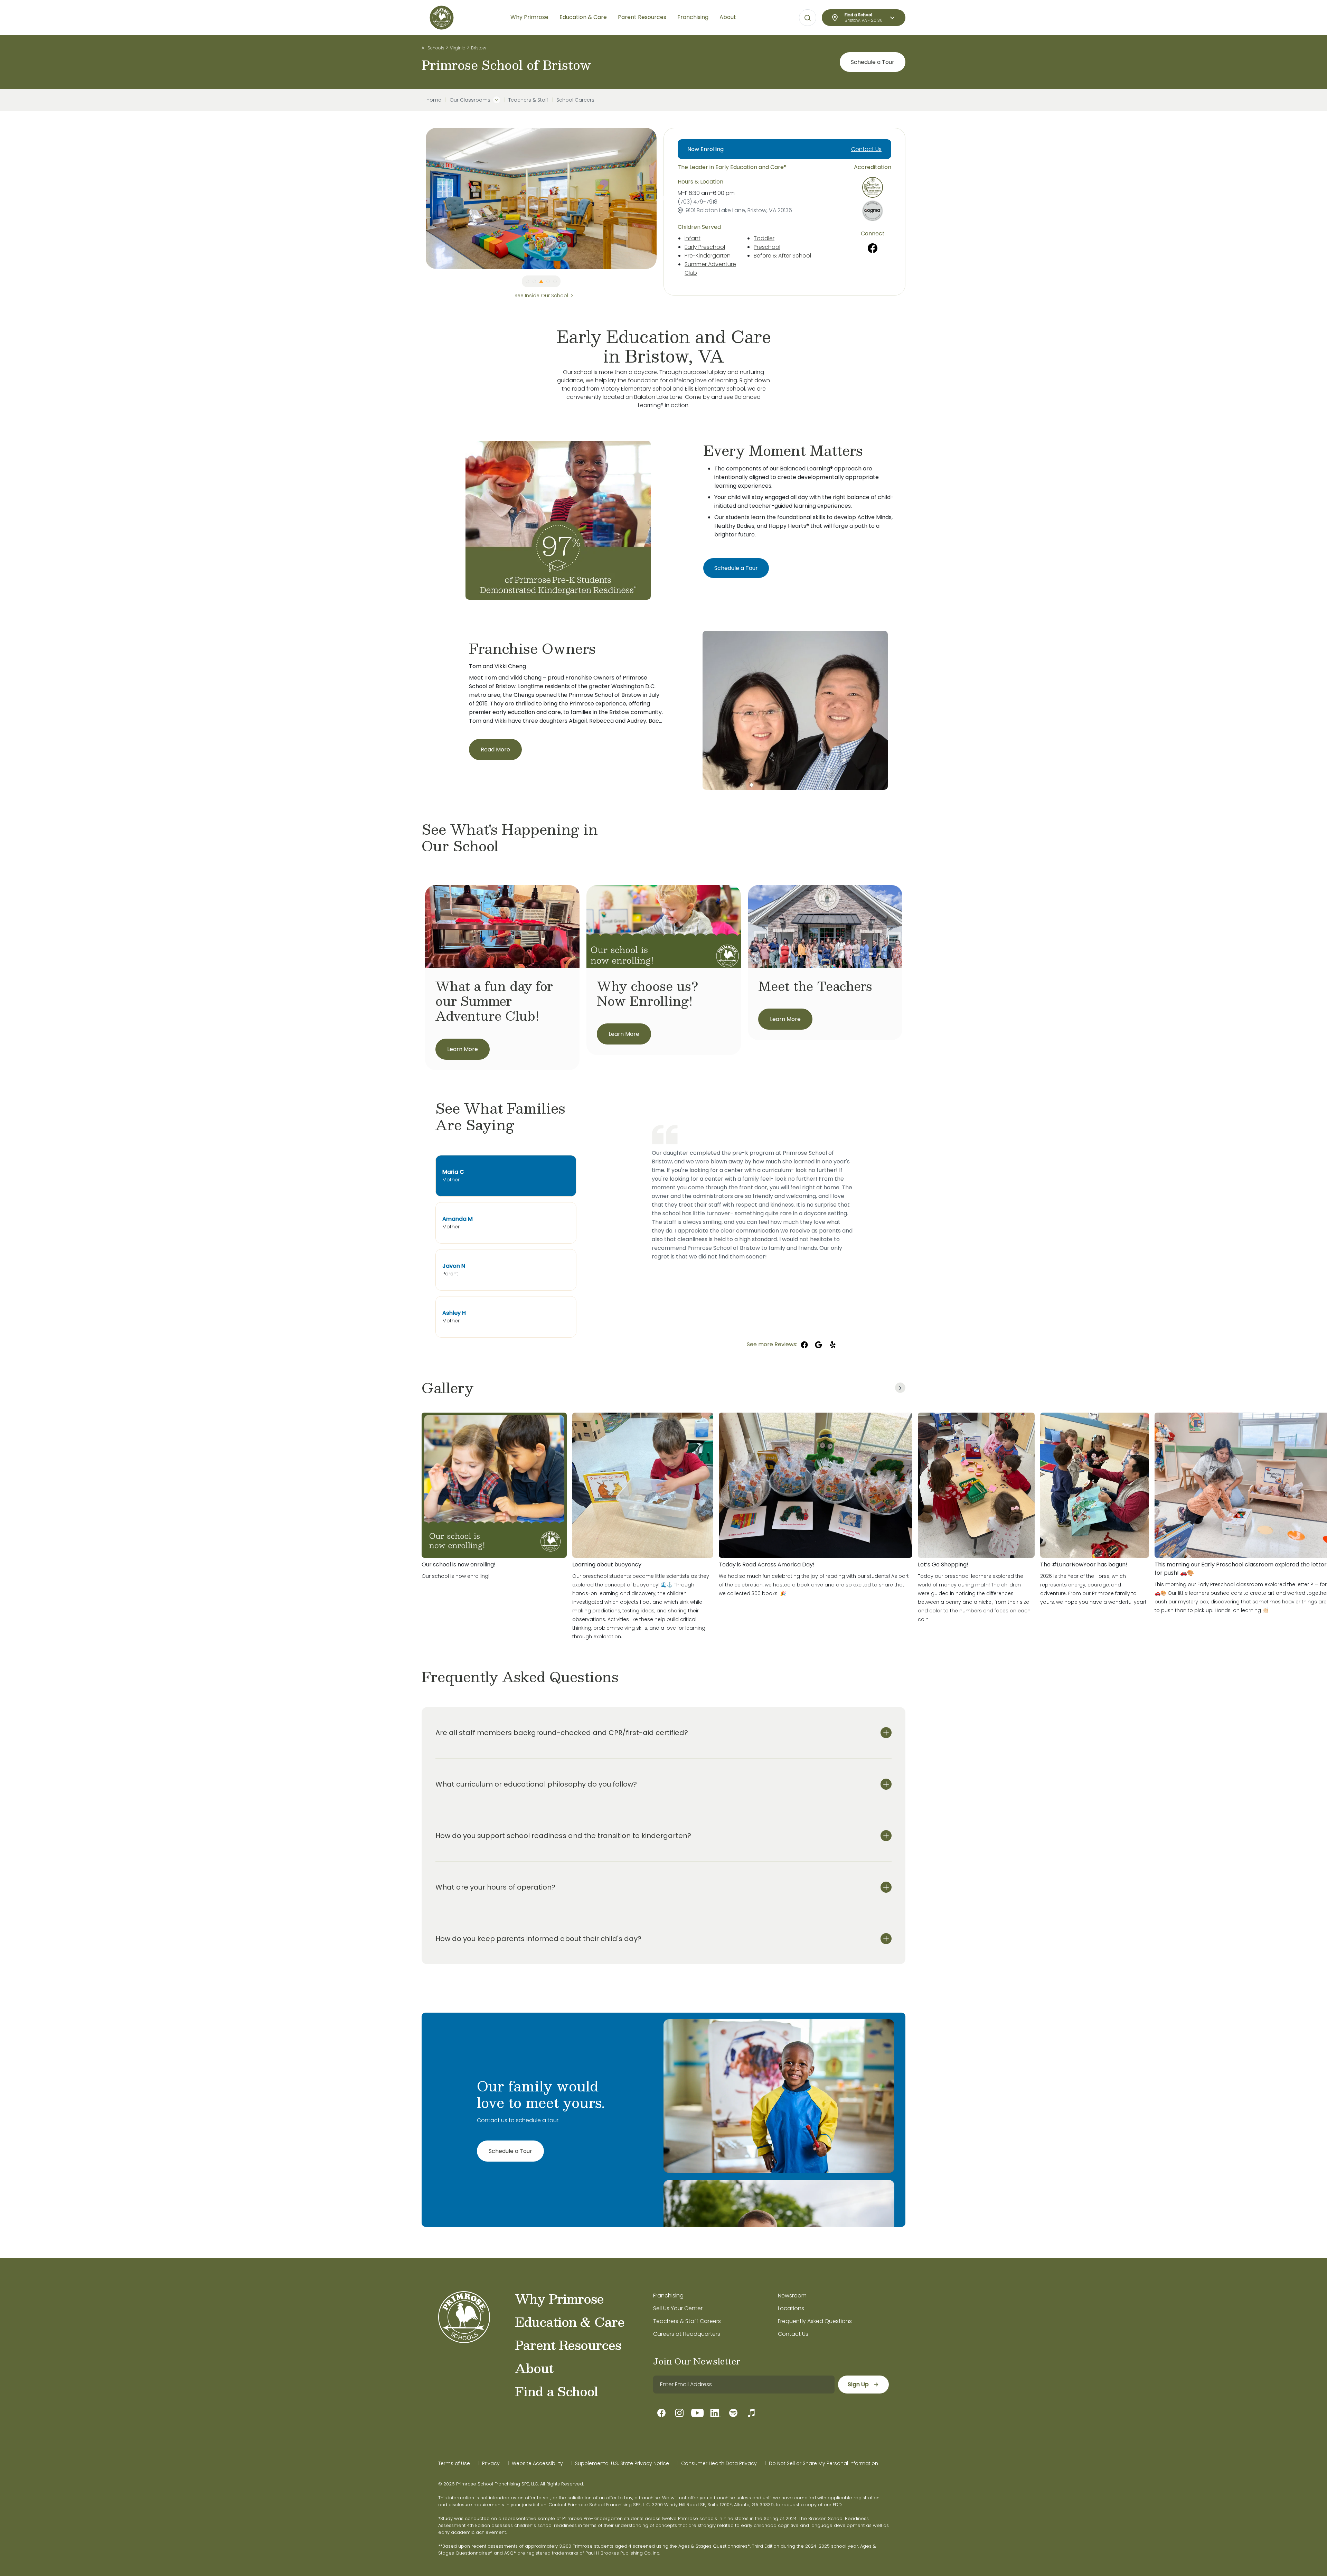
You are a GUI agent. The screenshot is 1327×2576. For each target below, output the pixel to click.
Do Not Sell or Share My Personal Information (824, 2463)
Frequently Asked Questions (815, 2321)
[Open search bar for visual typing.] (808, 18)
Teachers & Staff (528, 100)
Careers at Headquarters (687, 2334)
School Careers (575, 100)
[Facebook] (873, 248)
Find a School (556, 2391)
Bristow (479, 48)
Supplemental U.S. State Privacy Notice (622, 2463)
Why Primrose (559, 2298)
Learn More (463, 1049)
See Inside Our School (541, 296)
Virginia (458, 48)
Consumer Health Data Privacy (719, 2463)
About (534, 2368)
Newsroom (792, 2296)
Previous (421, 198)
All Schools (433, 48)
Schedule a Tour (873, 62)
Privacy (491, 2463)
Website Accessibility (537, 2463)
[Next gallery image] (900, 1388)
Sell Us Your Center (678, 2308)
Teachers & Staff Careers (687, 2321)
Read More (495, 750)
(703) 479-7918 (698, 202)
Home (434, 100)
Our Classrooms (470, 100)
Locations (791, 2308)
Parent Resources (568, 2345)
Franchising (668, 2296)
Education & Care (570, 2322)
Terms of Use (454, 2463)
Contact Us (866, 149)
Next (662, 198)
